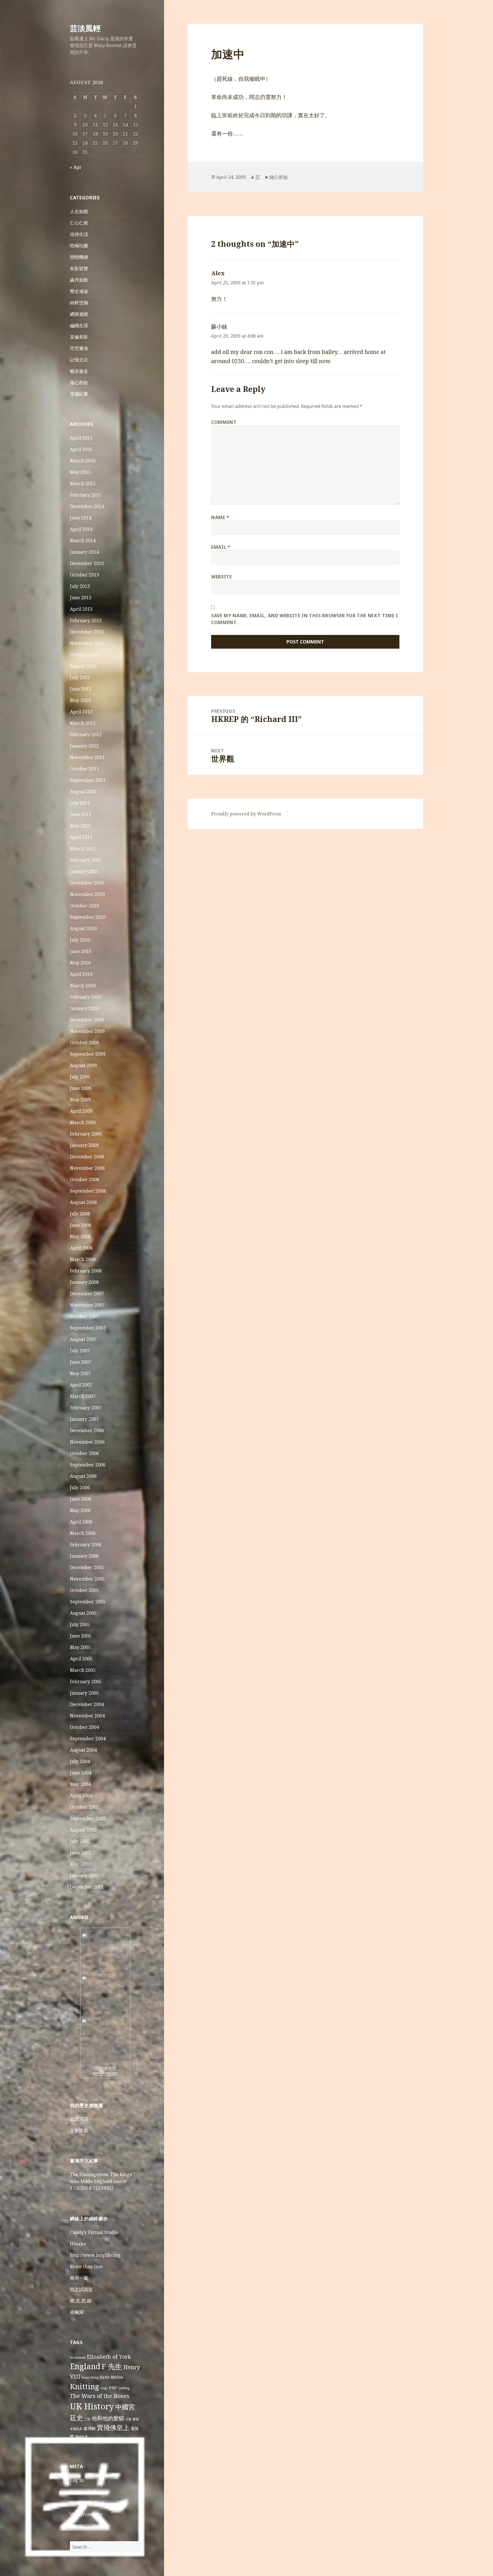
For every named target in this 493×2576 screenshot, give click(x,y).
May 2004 (80, 1784)
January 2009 (84, 1145)
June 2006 (81, 1499)
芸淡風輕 (85, 28)
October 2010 (84, 906)
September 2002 (88, 1818)
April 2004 (81, 1796)
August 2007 (83, 1339)
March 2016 (83, 461)
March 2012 (83, 723)
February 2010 (86, 997)
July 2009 (80, 1077)
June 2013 (81, 598)
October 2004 (84, 1727)
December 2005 (87, 1567)
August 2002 (83, 1830)
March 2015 (83, 483)
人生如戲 (79, 211)
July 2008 (80, 1214)
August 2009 (83, 1065)
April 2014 (81, 529)
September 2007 (88, 1328)
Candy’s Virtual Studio (94, 2232)
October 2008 (84, 1179)
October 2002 (84, 1807)
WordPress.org (86, 2514)
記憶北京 (79, 360)
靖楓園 (77, 2312)
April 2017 (81, 438)
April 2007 (81, 1385)
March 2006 (83, 1533)
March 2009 (83, 1122)
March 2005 (83, 1670)
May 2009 (80, 1100)
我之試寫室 (81, 2289)
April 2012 (81, 712)
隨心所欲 (79, 383)
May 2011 (80, 826)
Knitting (85, 2386)
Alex (218, 273)
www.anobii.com (105, 2073)
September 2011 (88, 780)
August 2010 (83, 928)
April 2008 (81, 1248)
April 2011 (81, 837)
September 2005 (88, 1602)
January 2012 (84, 746)
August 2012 (83, 666)
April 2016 (81, 449)
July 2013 (80, 586)
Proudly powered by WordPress (246, 814)
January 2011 (84, 871)
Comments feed (87, 2503)
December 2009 (87, 1020)
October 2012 (84, 655)
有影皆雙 (79, 268)
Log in (77, 2480)
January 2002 (84, 1875)
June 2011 (81, 814)
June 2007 (81, 1362)
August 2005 (83, 1613)
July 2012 (80, 677)
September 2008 (88, 1191)
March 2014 (83, 541)
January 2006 (84, 1556)
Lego (104, 2388)
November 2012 (87, 643)
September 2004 (88, 1739)
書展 (136, 2419)
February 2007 (86, 1408)
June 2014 (81, 518)
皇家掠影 (79, 2130)
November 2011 (87, 757)
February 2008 (86, 1271)
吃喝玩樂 (79, 246)
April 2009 (81, 1111)
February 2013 (86, 620)
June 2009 (81, 1088)
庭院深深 (79, 2119)
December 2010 (87, 883)
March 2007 (83, 1396)
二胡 (87, 2419)
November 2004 (87, 1716)
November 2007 (87, 1305)
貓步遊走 (79, 371)
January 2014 (84, 552)
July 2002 (80, 1841)
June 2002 (81, 1853)
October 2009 (84, 1043)
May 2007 (80, 1373)
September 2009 (88, 1054)
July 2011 (80, 803)
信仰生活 (79, 234)
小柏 (128, 2419)
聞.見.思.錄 (81, 2301)
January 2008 (84, 1282)
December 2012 (87, 632)
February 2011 (86, 860)
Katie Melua (112, 2377)
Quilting (124, 2388)
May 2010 (80, 963)
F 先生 (112, 2366)
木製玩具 (76, 2429)
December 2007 (87, 1294)
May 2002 (80, 1864)
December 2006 (87, 1430)
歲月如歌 (79, 280)
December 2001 (87, 1887)
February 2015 (86, 495)
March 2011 (83, 849)
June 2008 (81, 1225)
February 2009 (86, 1134)
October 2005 (84, 1590)
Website (221, 577)
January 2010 (84, 1008)
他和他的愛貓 (108, 2418)
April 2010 (81, 974)
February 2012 (86, 734)
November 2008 (87, 1168)
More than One (86, 2267)
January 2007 (84, 1419)
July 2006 (80, 1488)
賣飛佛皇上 (113, 2427)
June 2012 (81, 689)
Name (220, 517)
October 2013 (84, 575)
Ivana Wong (90, 2377)
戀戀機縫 (79, 257)
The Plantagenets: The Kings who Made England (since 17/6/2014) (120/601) (101, 2181)
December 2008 (87, 1157)
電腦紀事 (79, 394)
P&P (113, 2388)
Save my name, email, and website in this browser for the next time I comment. (305, 619)
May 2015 (80, 472)
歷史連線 (79, 291)
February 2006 (86, 1545)
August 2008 (83, 1202)
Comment (224, 422)
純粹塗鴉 (79, 303)
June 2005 (81, 1636)
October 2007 (84, 1316)
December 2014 (87, 506)
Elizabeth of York (109, 2357)
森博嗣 (90, 2428)
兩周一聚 (79, 2278)
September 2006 (88, 1465)
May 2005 (80, 1647)
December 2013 (87, 563)
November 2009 (87, 1031)
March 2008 (83, 1259)
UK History (92, 2406)
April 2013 (81, 609)
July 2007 (80, 1351)
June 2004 (81, 1773)
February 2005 (86, 1681)
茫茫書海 (79, 348)
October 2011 (84, 769)
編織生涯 (79, 325)
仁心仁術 (79, 223)
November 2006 (87, 1442)
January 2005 (84, 1693)
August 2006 (83, 1476)
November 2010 (87, 894)
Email (221, 547)
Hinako (78, 2244)
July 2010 (80, 940)
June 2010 (81, 951)
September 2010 (88, 917)
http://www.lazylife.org (95, 2255)
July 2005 (80, 1624)
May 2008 (80, 1237)
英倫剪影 (79, 337)
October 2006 (84, 1453)
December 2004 (87, 1704)
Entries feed (83, 2492)
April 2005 (81, 1659)
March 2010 (83, 986)
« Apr (76, 167)
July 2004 (80, 1761)
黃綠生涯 (81, 2437)
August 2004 (83, 1750)
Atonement (78, 2358)
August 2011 (83, 792)
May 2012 (80, 700)
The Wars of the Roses (100, 2396)
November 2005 (87, 1579)
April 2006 (81, 1522)
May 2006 (80, 1510)
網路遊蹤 (79, 314)
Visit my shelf (105, 2068)
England (85, 2366)
